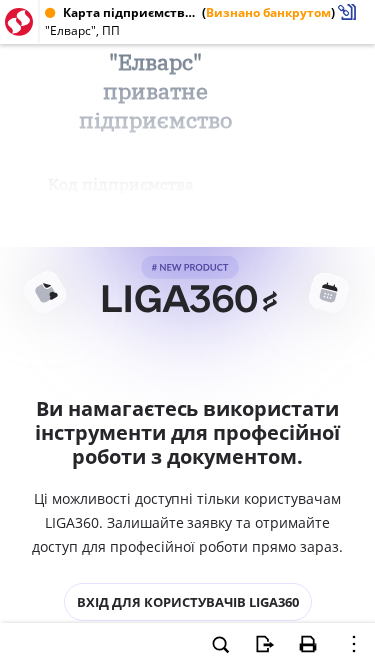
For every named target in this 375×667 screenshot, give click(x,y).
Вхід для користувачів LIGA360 (188, 602)
